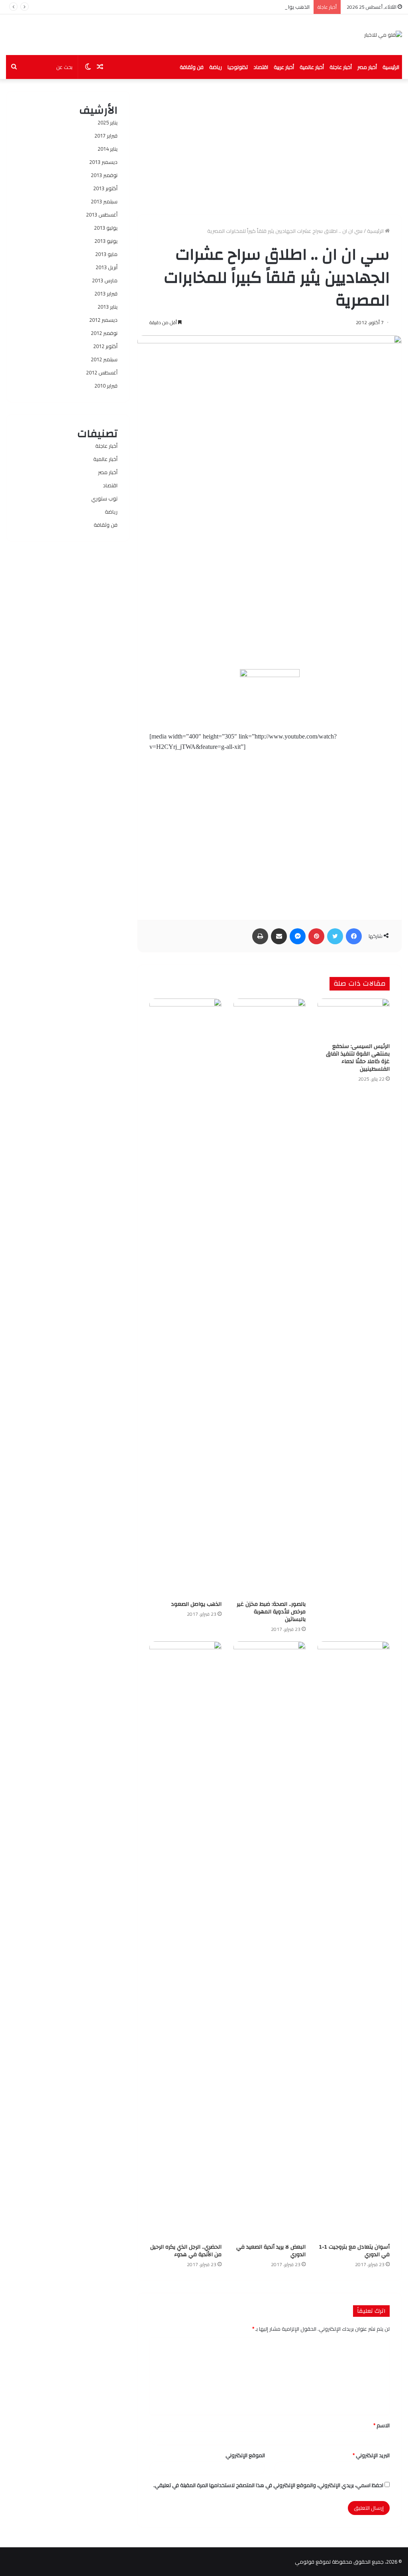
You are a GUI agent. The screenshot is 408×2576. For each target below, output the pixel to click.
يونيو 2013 (106, 241)
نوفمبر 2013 (104, 175)
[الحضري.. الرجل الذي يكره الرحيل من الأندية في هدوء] (185, 1940)
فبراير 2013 (106, 293)
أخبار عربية (284, 67)
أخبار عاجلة (341, 67)
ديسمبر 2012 (103, 320)
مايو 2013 (106, 254)
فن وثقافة (192, 67)
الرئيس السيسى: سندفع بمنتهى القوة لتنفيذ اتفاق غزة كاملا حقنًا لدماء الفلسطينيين (358, 1058)
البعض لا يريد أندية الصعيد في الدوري (271, 2251)
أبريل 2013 (107, 267)
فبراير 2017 (106, 136)
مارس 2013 (105, 280)
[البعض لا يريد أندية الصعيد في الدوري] (270, 1940)
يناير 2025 (108, 122)
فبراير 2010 (106, 386)
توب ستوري (104, 498)
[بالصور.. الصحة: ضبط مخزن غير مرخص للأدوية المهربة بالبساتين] (270, 1298)
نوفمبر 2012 (104, 333)
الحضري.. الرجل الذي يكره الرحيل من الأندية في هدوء (186, 2251)
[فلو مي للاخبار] (383, 35)
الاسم (382, 2425)
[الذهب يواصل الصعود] (185, 1298)
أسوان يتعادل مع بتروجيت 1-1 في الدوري (354, 2251)
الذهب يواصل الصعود (286, 7)
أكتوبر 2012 (105, 346)
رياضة (216, 67)
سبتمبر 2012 (104, 359)
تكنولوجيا (238, 67)
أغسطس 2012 (102, 372)
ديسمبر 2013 (103, 162)
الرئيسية (391, 67)
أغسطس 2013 (102, 215)
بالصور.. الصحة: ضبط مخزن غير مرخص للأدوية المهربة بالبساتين (271, 1612)
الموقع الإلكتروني (245, 2455)
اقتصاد (261, 67)
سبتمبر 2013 (104, 201)
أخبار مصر (367, 67)
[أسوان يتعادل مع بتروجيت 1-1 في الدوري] (354, 1940)
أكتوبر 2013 (105, 188)
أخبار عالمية (312, 67)
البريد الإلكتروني (371, 2455)
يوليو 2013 (106, 228)
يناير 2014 (108, 149)
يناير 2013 (108, 307)
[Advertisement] (270, 147)
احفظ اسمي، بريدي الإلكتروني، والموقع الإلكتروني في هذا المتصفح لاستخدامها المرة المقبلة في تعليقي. (268, 2485)
